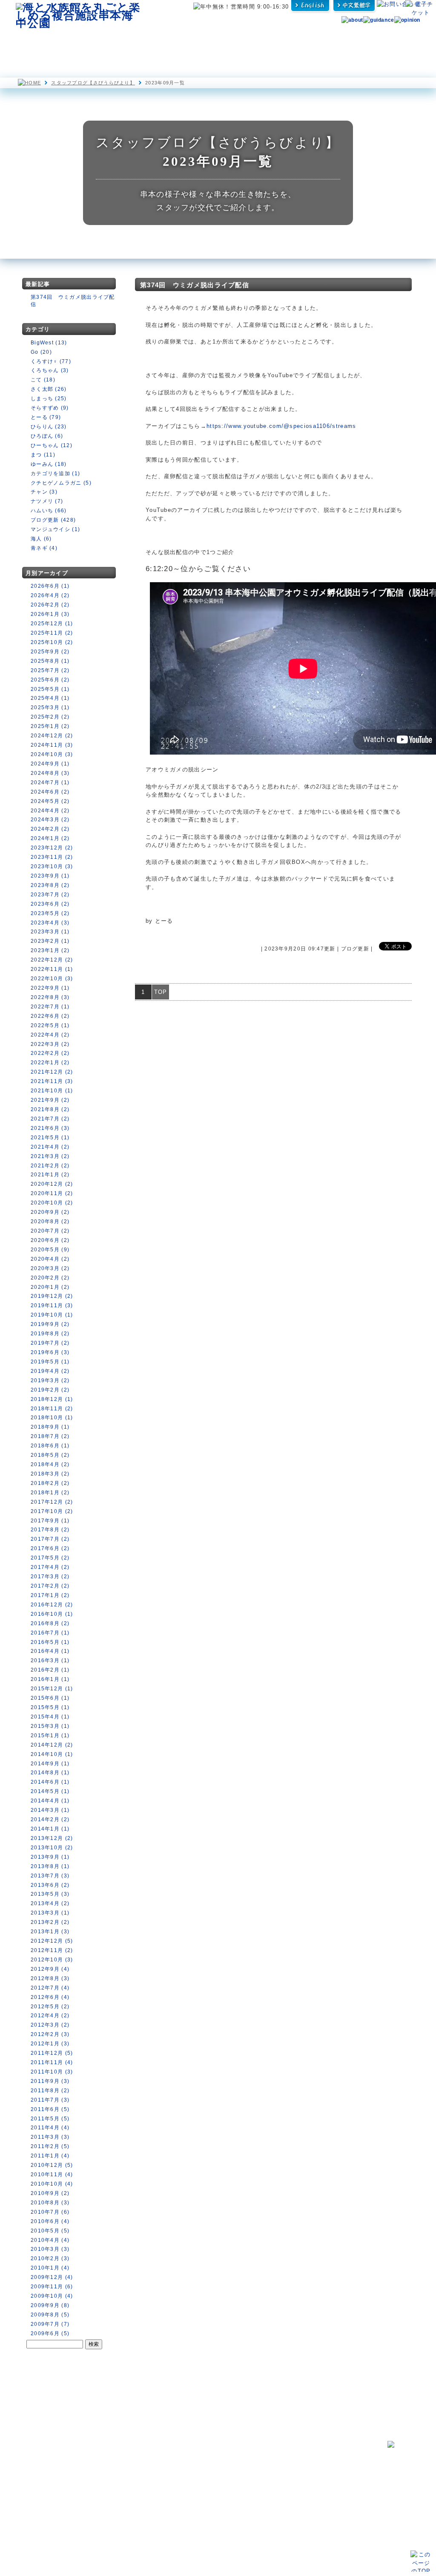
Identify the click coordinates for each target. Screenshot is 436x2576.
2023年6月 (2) (50, 904)
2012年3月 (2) (50, 2025)
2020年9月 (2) (50, 1212)
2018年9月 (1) (50, 1427)
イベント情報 (33, 2479)
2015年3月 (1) (50, 1726)
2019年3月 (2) (50, 1380)
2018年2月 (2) (50, 1483)
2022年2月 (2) (50, 1053)
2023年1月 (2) (50, 950)
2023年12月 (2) (52, 848)
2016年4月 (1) (50, 1651)
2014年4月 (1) (50, 1801)
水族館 (82, 42)
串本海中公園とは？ (40, 2458)
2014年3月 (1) (50, 1810)
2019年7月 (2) (50, 1343)
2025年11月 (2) (52, 633)
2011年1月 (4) (50, 2156)
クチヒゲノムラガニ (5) (61, 483)
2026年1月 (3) (50, 614)
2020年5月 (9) (50, 1250)
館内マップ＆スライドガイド (124, 2468)
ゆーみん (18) (49, 464)
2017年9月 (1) (50, 1521)
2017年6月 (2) (50, 1548)
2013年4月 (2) (50, 1903)
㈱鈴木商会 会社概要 (294, 2525)
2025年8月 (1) (50, 661)
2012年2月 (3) (50, 2034)
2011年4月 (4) (50, 2128)
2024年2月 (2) (50, 829)
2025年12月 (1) (52, 624)
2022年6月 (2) (50, 1016)
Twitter (278, 2494)
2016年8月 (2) (50, 1623)
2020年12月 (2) (52, 1184)
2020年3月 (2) (50, 1268)
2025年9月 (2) (50, 652)
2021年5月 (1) (50, 1138)
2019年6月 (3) (50, 1352)
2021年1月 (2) (50, 1175)
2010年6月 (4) (50, 2221)
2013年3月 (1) (50, 1913)
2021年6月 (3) (50, 1128)
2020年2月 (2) (50, 1278)
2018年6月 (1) (50, 1446)
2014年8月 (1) (50, 1773)
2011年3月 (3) (50, 2137)
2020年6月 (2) (50, 1240)
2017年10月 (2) (52, 1511)
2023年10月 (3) (52, 866)
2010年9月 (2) (50, 2193)
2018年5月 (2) (50, 1455)
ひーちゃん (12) (52, 445)
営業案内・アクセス (395, 42)
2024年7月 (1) (50, 783)
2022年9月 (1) (50, 988)
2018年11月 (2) (52, 1409)
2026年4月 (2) (50, 595)
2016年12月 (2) (52, 1605)
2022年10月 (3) (52, 979)
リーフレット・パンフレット (301, 2484)
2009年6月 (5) (50, 2333)
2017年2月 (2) (50, 1586)
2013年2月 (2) (50, 1922)
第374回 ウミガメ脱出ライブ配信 (195, 285)
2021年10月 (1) (52, 1091)
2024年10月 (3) (52, 754)
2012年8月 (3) (50, 1978)
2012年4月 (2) (50, 2016)
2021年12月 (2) (52, 1072)
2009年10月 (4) (52, 2296)
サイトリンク (285, 2515)
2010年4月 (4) (50, 2240)
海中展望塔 (123, 42)
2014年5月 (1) (50, 1791)
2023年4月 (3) (50, 923)
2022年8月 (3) (50, 997)
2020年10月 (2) (52, 1203)
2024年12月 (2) (52, 736)
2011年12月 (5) (52, 2053)
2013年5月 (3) (50, 1894)
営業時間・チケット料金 (47, 2509)
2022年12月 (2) (52, 960)
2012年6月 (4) (50, 1997)
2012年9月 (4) (50, 1969)
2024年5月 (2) (50, 801)
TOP (161, 992)
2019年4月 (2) (50, 1371)
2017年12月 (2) (52, 1502)
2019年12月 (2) (52, 1296)
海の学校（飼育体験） (297, 2458)
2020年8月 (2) (50, 1222)
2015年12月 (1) (52, 1689)
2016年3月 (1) (50, 1661)
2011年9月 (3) (50, 2081)
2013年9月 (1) (50, 1857)
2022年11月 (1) (52, 969)
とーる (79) (46, 417)
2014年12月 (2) (52, 1745)
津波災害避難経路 (199, 2494)
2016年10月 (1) (52, 1614)
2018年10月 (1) (52, 1418)
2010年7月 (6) (50, 2212)
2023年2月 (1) (50, 941)
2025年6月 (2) (50, 680)
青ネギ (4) (44, 548)
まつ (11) (43, 455)
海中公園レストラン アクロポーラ (236, 42)
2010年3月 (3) (50, 2249)
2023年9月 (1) (50, 876)
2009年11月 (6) (52, 2287)
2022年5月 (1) (50, 1025)
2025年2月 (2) (50, 717)
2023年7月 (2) (50, 895)
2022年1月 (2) (50, 1063)
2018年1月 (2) (50, 1493)
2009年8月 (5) (50, 2315)
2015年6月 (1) (50, 1698)
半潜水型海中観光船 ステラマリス (176, 42)
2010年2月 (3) (50, 2258)
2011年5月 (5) (50, 2119)
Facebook (193, 2476)
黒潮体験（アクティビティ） (304, 2466)
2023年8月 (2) (50, 885)
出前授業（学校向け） (297, 2475)
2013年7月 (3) (50, 1876)
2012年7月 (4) (50, 1988)
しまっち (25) (49, 399)
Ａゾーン (103, 2476)
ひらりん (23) (49, 427)
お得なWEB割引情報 (40, 2489)
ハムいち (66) (49, 511)
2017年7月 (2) (50, 1539)
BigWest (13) (49, 343)
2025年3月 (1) (50, 708)
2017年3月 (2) (50, 1577)
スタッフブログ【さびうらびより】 (93, 83)
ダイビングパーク (298, 42)
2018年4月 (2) (50, 1464)
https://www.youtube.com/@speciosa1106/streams (281, 426)
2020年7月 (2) (50, 1231)
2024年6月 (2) (50, 792)
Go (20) (41, 352)
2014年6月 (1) (50, 1782)
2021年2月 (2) (50, 1166)
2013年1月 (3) (50, 1932)
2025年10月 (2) (52, 642)
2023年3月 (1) (50, 932)
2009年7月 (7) (50, 2324)
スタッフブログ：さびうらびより (218, 2468)
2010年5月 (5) (50, 2231)
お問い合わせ (33, 2469)
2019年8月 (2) (50, 1334)
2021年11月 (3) (52, 1081)
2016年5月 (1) (50, 1642)
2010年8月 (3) (50, 2203)
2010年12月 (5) (52, 2165)
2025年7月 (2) (50, 670)
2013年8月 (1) (50, 1866)
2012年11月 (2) (52, 1950)
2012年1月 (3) (50, 2044)
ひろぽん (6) (47, 436)
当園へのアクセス (40, 2526)
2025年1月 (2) (50, 726)
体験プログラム (350, 42)
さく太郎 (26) (49, 389)
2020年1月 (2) (50, 1287)
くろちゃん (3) (50, 370)
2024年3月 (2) (50, 820)
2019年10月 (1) (52, 1315)
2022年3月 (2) (50, 1044)
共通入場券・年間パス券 (47, 2517)
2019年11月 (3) (52, 1305)
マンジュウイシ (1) (55, 529)
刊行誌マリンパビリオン (208, 2485)
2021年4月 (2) (50, 1147)
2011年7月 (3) (50, 2100)
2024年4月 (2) (50, 811)
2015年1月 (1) (50, 1736)
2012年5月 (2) (50, 2007)
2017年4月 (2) (50, 1567)
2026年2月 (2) (50, 605)
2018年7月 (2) (50, 1436)
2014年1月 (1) (50, 1829)
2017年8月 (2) (50, 1530)
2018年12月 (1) (52, 1399)
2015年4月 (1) (50, 1717)
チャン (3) (44, 492)
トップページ (33, 2448)
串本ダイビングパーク (204, 2448)
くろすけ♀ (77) (51, 361)
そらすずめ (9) (50, 408)
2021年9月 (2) (50, 1100)
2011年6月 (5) (50, 2109)
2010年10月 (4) (52, 2184)
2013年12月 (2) (52, 1838)
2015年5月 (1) (50, 1707)
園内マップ (40, 42)
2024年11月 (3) (52, 745)
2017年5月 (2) (50, 1558)
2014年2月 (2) (50, 1819)
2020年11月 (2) (52, 1193)
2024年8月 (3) (50, 773)
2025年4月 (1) (50, 698)
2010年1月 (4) (50, 2268)
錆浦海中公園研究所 (201, 2458)
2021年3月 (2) (50, 1156)
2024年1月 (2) (50, 838)
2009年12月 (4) (52, 2277)
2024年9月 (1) (50, 764)
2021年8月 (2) (50, 1109)
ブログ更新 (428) (53, 520)
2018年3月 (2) (50, 1474)
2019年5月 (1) (50, 1362)
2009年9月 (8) (50, 2305)
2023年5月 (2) (50, 913)
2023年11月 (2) (52, 857)
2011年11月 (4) (52, 2062)
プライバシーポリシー (294, 2504)
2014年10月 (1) (52, 1754)
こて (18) (43, 380)
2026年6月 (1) (50, 586)
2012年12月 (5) (52, 1941)
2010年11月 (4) (52, 2175)
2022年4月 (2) (50, 1035)
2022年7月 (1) (50, 1007)
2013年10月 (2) (52, 1848)
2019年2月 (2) (50, 1390)
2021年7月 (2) (50, 1119)
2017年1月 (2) (50, 1595)
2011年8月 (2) (50, 2091)
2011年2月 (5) (50, 2146)
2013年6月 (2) (50, 1885)
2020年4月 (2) (50, 1259)
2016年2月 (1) (50, 1670)
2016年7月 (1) (50, 1633)
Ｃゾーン (103, 2493)
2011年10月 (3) (52, 2072)
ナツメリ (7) (47, 501)
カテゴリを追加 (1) (55, 474)
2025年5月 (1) (50, 689)
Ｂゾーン (103, 2485)
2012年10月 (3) (52, 1960)
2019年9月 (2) (50, 1324)
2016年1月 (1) (50, 1679)
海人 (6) (41, 539)
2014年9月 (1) (50, 1764)
